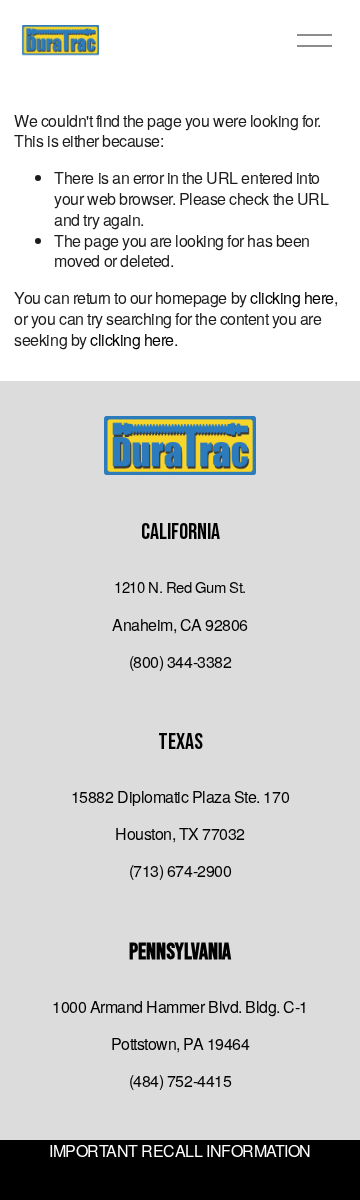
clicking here (292, 297)
